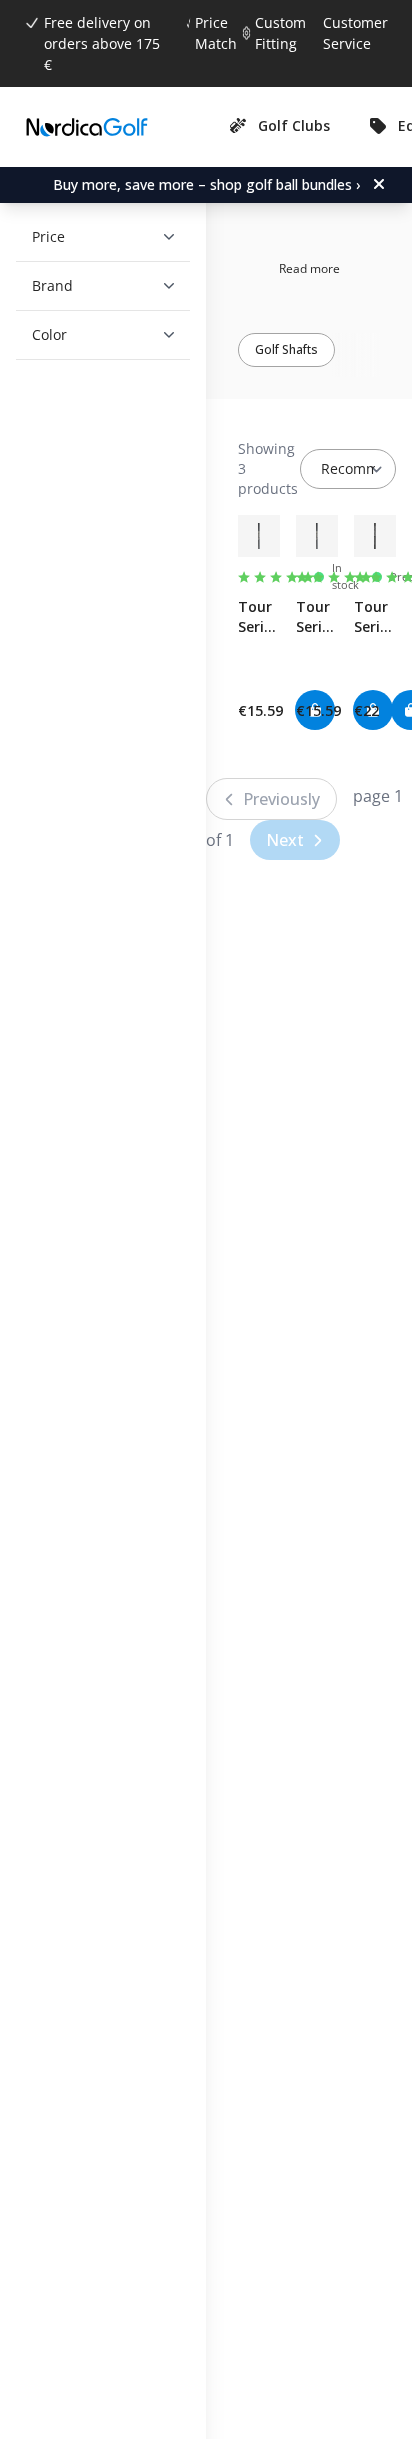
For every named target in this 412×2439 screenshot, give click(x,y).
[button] (95, 237)
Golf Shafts (286, 349)
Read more (309, 268)
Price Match (216, 33)
